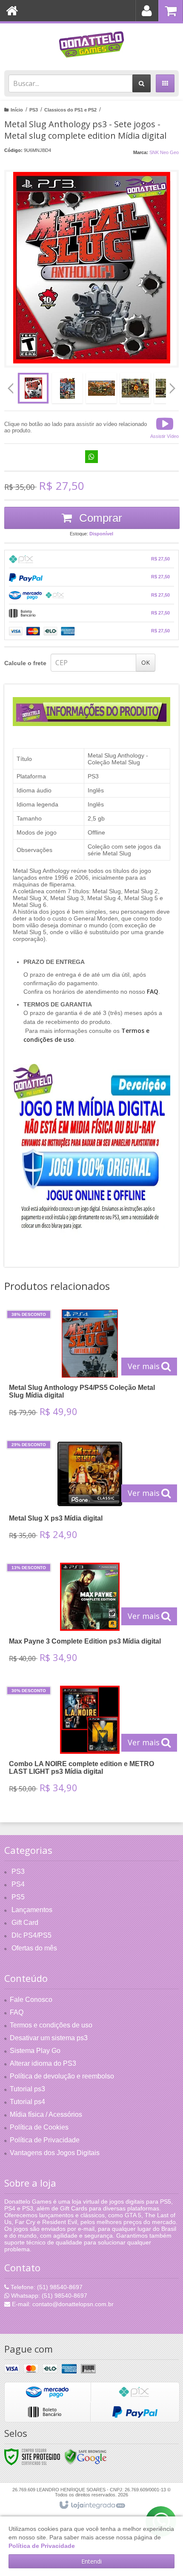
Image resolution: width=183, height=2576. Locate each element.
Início (17, 110)
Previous (11, 388)
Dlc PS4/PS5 (31, 1935)
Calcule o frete (25, 663)
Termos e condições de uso (51, 2025)
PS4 (18, 1884)
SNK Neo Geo (164, 152)
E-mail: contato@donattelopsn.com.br (62, 2304)
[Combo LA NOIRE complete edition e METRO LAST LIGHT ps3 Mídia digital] (90, 1742)
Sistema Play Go (35, 2051)
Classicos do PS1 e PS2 (70, 110)
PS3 (34, 110)
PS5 (18, 1897)
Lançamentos (32, 1910)
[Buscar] (142, 83)
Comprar (99, 518)
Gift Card (25, 1923)
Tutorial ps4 (27, 2102)
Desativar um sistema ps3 (49, 2038)
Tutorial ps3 (27, 2089)
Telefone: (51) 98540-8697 (46, 2287)
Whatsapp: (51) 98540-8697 (48, 2296)
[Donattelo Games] (91, 45)
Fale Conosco (31, 2000)
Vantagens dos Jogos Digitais (55, 2153)
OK (146, 662)
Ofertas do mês (34, 1948)
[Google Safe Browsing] (86, 2456)
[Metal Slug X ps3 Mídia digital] (90, 1493)
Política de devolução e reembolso (62, 2076)
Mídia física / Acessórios (46, 2114)
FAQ (17, 2012)
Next (173, 385)
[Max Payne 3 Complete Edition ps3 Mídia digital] (90, 1616)
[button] (164, 427)
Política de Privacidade (45, 2140)
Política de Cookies (39, 2127)
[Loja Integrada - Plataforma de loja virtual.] (92, 2505)
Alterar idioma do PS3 (43, 2063)
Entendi (91, 2561)
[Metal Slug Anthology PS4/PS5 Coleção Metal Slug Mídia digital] (90, 1366)
